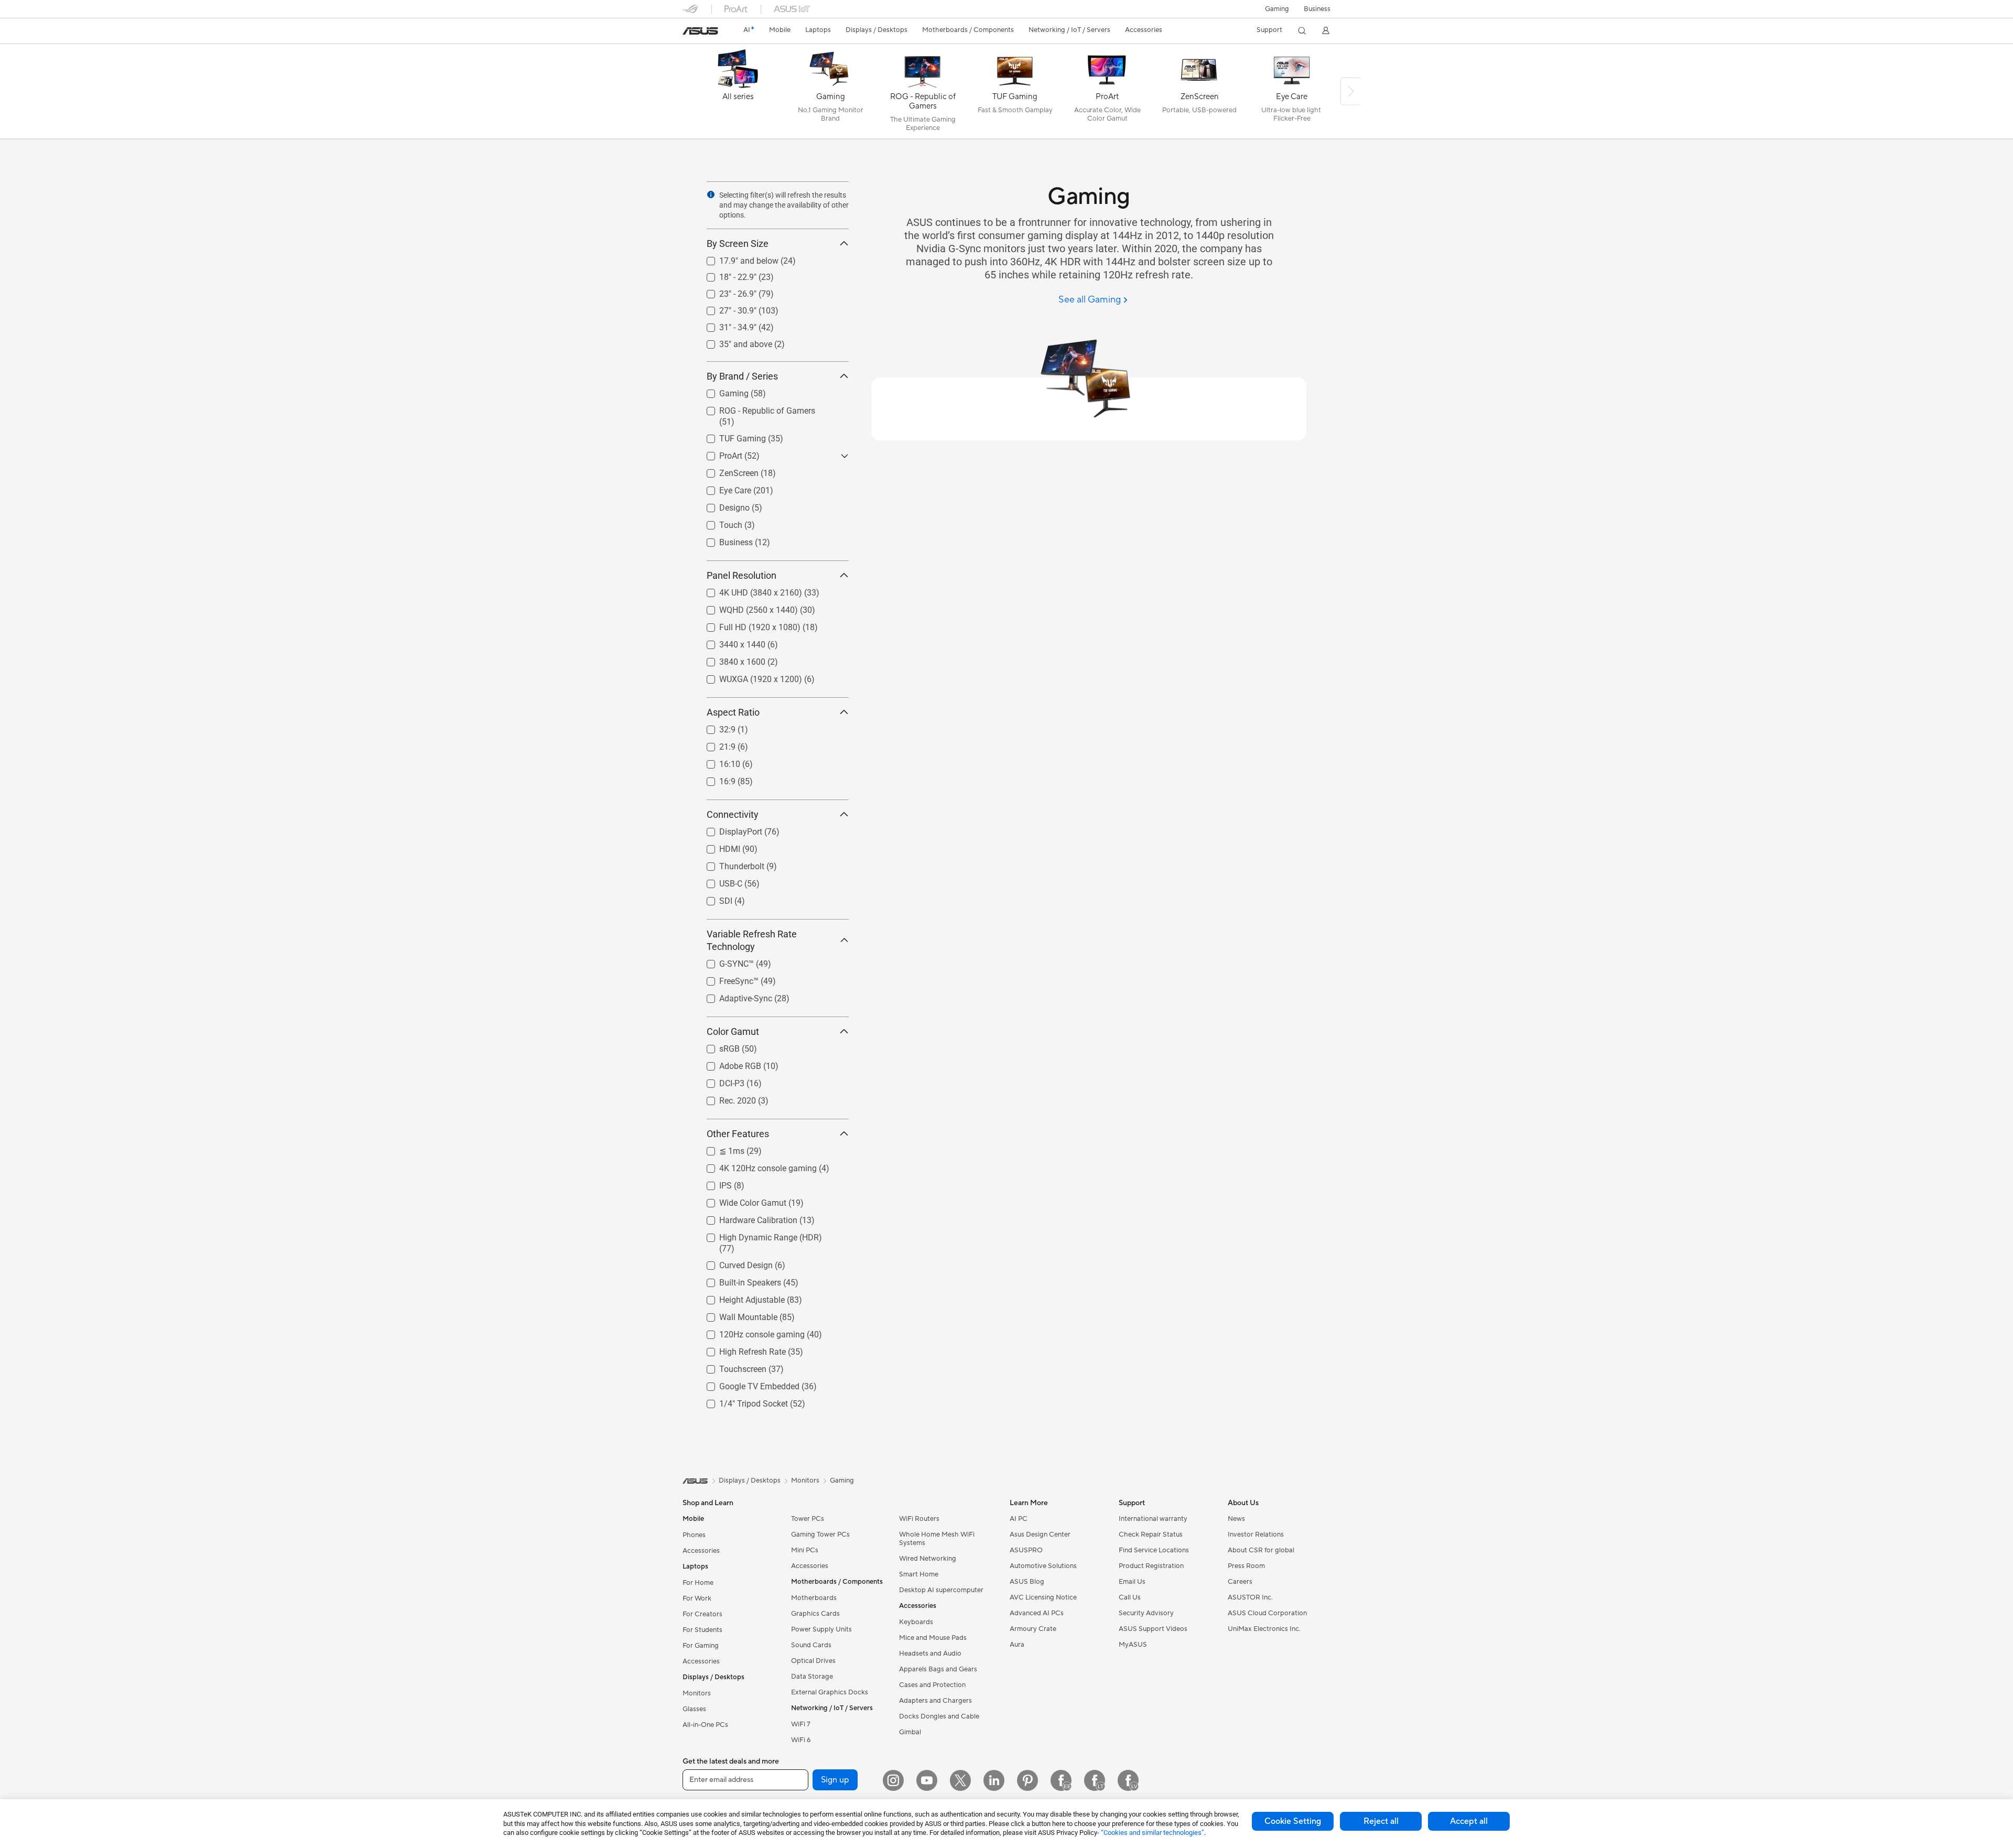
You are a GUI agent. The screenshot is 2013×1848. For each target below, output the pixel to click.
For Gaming (701, 1646)
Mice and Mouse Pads (933, 1638)
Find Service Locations (1154, 1550)
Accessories (701, 1551)
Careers (1240, 1582)
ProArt (718, 453)
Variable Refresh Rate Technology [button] (752, 940)
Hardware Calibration (746, 1218)
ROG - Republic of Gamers (755, 408)
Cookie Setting (1293, 1821)
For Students (702, 1630)
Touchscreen (730, 1366)
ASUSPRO (1026, 1550)
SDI (713, 898)
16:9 (715, 779)
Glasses (694, 1709)
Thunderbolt (729, 864)
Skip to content (689, 32)
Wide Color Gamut (740, 1200)
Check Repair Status (1151, 1534)
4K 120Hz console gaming (755, 1166)
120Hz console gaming (749, 1332)
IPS (713, 1183)
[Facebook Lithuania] (1095, 1780)
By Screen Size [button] (738, 244)
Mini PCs (805, 1550)
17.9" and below (736, 258)
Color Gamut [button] (733, 1031)
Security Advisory (1146, 1613)
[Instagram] (893, 1780)
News (1236, 1519)
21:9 (715, 744)
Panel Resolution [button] (742, 575)
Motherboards (814, 1598)
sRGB (717, 1046)
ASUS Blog (1027, 1582)
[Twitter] (960, 1780)
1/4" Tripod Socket (741, 1401)
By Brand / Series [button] (742, 376)
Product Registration (1151, 1566)
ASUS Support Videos (1153, 1629)
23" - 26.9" (725, 291)
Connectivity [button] (733, 814)
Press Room (1246, 1566)
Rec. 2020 (725, 1098)
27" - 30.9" (725, 308)
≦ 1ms (719, 1148)
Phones (694, 1535)
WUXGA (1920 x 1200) (748, 677)
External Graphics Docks (830, 1692)
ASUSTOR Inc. (1250, 1597)
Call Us (1130, 1597)
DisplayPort (728, 829)
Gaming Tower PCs (820, 1534)
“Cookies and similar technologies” (1152, 1833)
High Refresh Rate (740, 1349)
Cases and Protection (932, 1685)
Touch (718, 522)
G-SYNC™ (724, 961)
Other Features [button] (738, 1134)
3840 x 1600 (730, 659)
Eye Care (723, 488)
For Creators (702, 1614)
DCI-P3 (719, 1081)
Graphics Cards (815, 1614)
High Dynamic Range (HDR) (758, 1235)
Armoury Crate (1033, 1629)
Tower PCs (808, 1519)
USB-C (718, 881)
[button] (1277, 9)
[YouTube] (927, 1780)
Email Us (1132, 1582)
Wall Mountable (736, 1315)
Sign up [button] (835, 1780)
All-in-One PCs (705, 1725)
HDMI (717, 846)
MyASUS (1133, 1645)
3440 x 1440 (730, 642)
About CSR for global (1261, 1550)
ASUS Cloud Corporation (1267, 1613)
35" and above (733, 342)
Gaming (721, 391)
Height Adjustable (739, 1297)
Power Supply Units (821, 1629)
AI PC (1019, 1519)
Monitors (697, 1693)
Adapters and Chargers (935, 1701)
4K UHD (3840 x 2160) (748, 590)
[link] (700, 31)
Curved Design (733, 1263)
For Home (698, 1583)
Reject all (1381, 1821)
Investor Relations (1256, 1534)
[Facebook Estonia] (1061, 1780)
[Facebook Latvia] (1128, 1780)
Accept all (1469, 1821)
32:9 (715, 727)
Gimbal (910, 1732)
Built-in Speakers (738, 1280)
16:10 (717, 761)
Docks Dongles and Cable (939, 1716)
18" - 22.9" (725, 274)
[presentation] (711, 194)
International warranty (1153, 1519)
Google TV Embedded (747, 1384)
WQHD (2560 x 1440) (746, 607)
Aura (1017, 1645)
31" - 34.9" (725, 325)
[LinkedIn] (994, 1780)
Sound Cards (811, 1645)
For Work (697, 1598)
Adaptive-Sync (733, 996)
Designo (722, 505)
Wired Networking (928, 1559)
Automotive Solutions (1043, 1566)
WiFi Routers (919, 1519)
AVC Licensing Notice (1043, 1597)
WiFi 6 (801, 1740)
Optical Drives (813, 1661)
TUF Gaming (730, 436)
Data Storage (812, 1677)
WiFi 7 (801, 1724)
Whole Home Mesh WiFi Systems (937, 1539)
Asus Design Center (1040, 1534)
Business (1317, 9)
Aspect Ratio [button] (733, 712)
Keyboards (916, 1622)
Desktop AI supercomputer (941, 1590)
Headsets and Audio (930, 1654)
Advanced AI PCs (1037, 1613)
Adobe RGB (728, 1063)
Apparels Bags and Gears (938, 1669)
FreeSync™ (726, 979)
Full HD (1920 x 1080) (747, 625)
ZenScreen (726, 471)
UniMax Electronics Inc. (1264, 1629)
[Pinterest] (1027, 1780)
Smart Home (919, 1574)
